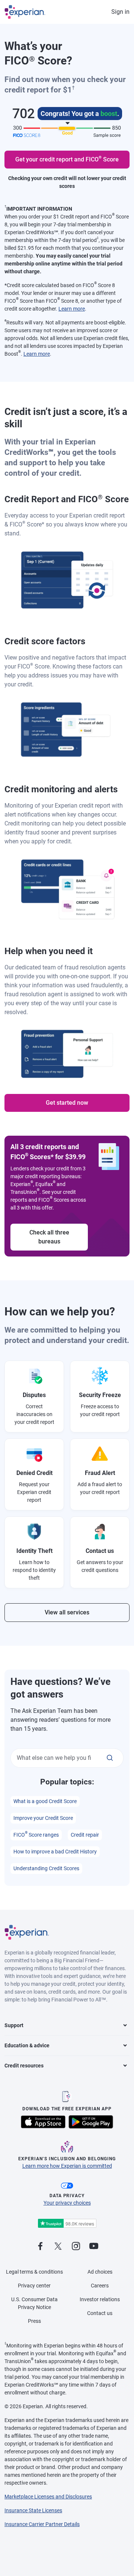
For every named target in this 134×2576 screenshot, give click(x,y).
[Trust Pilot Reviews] (67, 2223)
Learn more (72, 309)
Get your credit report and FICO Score (67, 159)
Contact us (100, 2313)
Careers (100, 2286)
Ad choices (100, 2272)
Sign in (120, 12)
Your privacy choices (67, 2203)
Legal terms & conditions (34, 2272)
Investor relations (100, 2299)
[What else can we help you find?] (110, 1758)
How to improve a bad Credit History (55, 1852)
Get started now (67, 1103)
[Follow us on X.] (58, 2247)
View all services (67, 1612)
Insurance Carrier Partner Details (42, 2524)
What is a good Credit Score (45, 1801)
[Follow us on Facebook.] (40, 2247)
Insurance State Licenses (33, 2510)
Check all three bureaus (49, 1237)
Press (34, 2321)
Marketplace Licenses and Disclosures (48, 2497)
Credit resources (24, 2066)
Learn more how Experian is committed (67, 2166)
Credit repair (85, 1835)
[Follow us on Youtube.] (94, 2247)
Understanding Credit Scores (46, 1868)
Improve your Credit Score (43, 1818)
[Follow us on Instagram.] (76, 2247)
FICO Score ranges (36, 1834)
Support (14, 2025)
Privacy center (34, 2286)
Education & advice (27, 2045)
